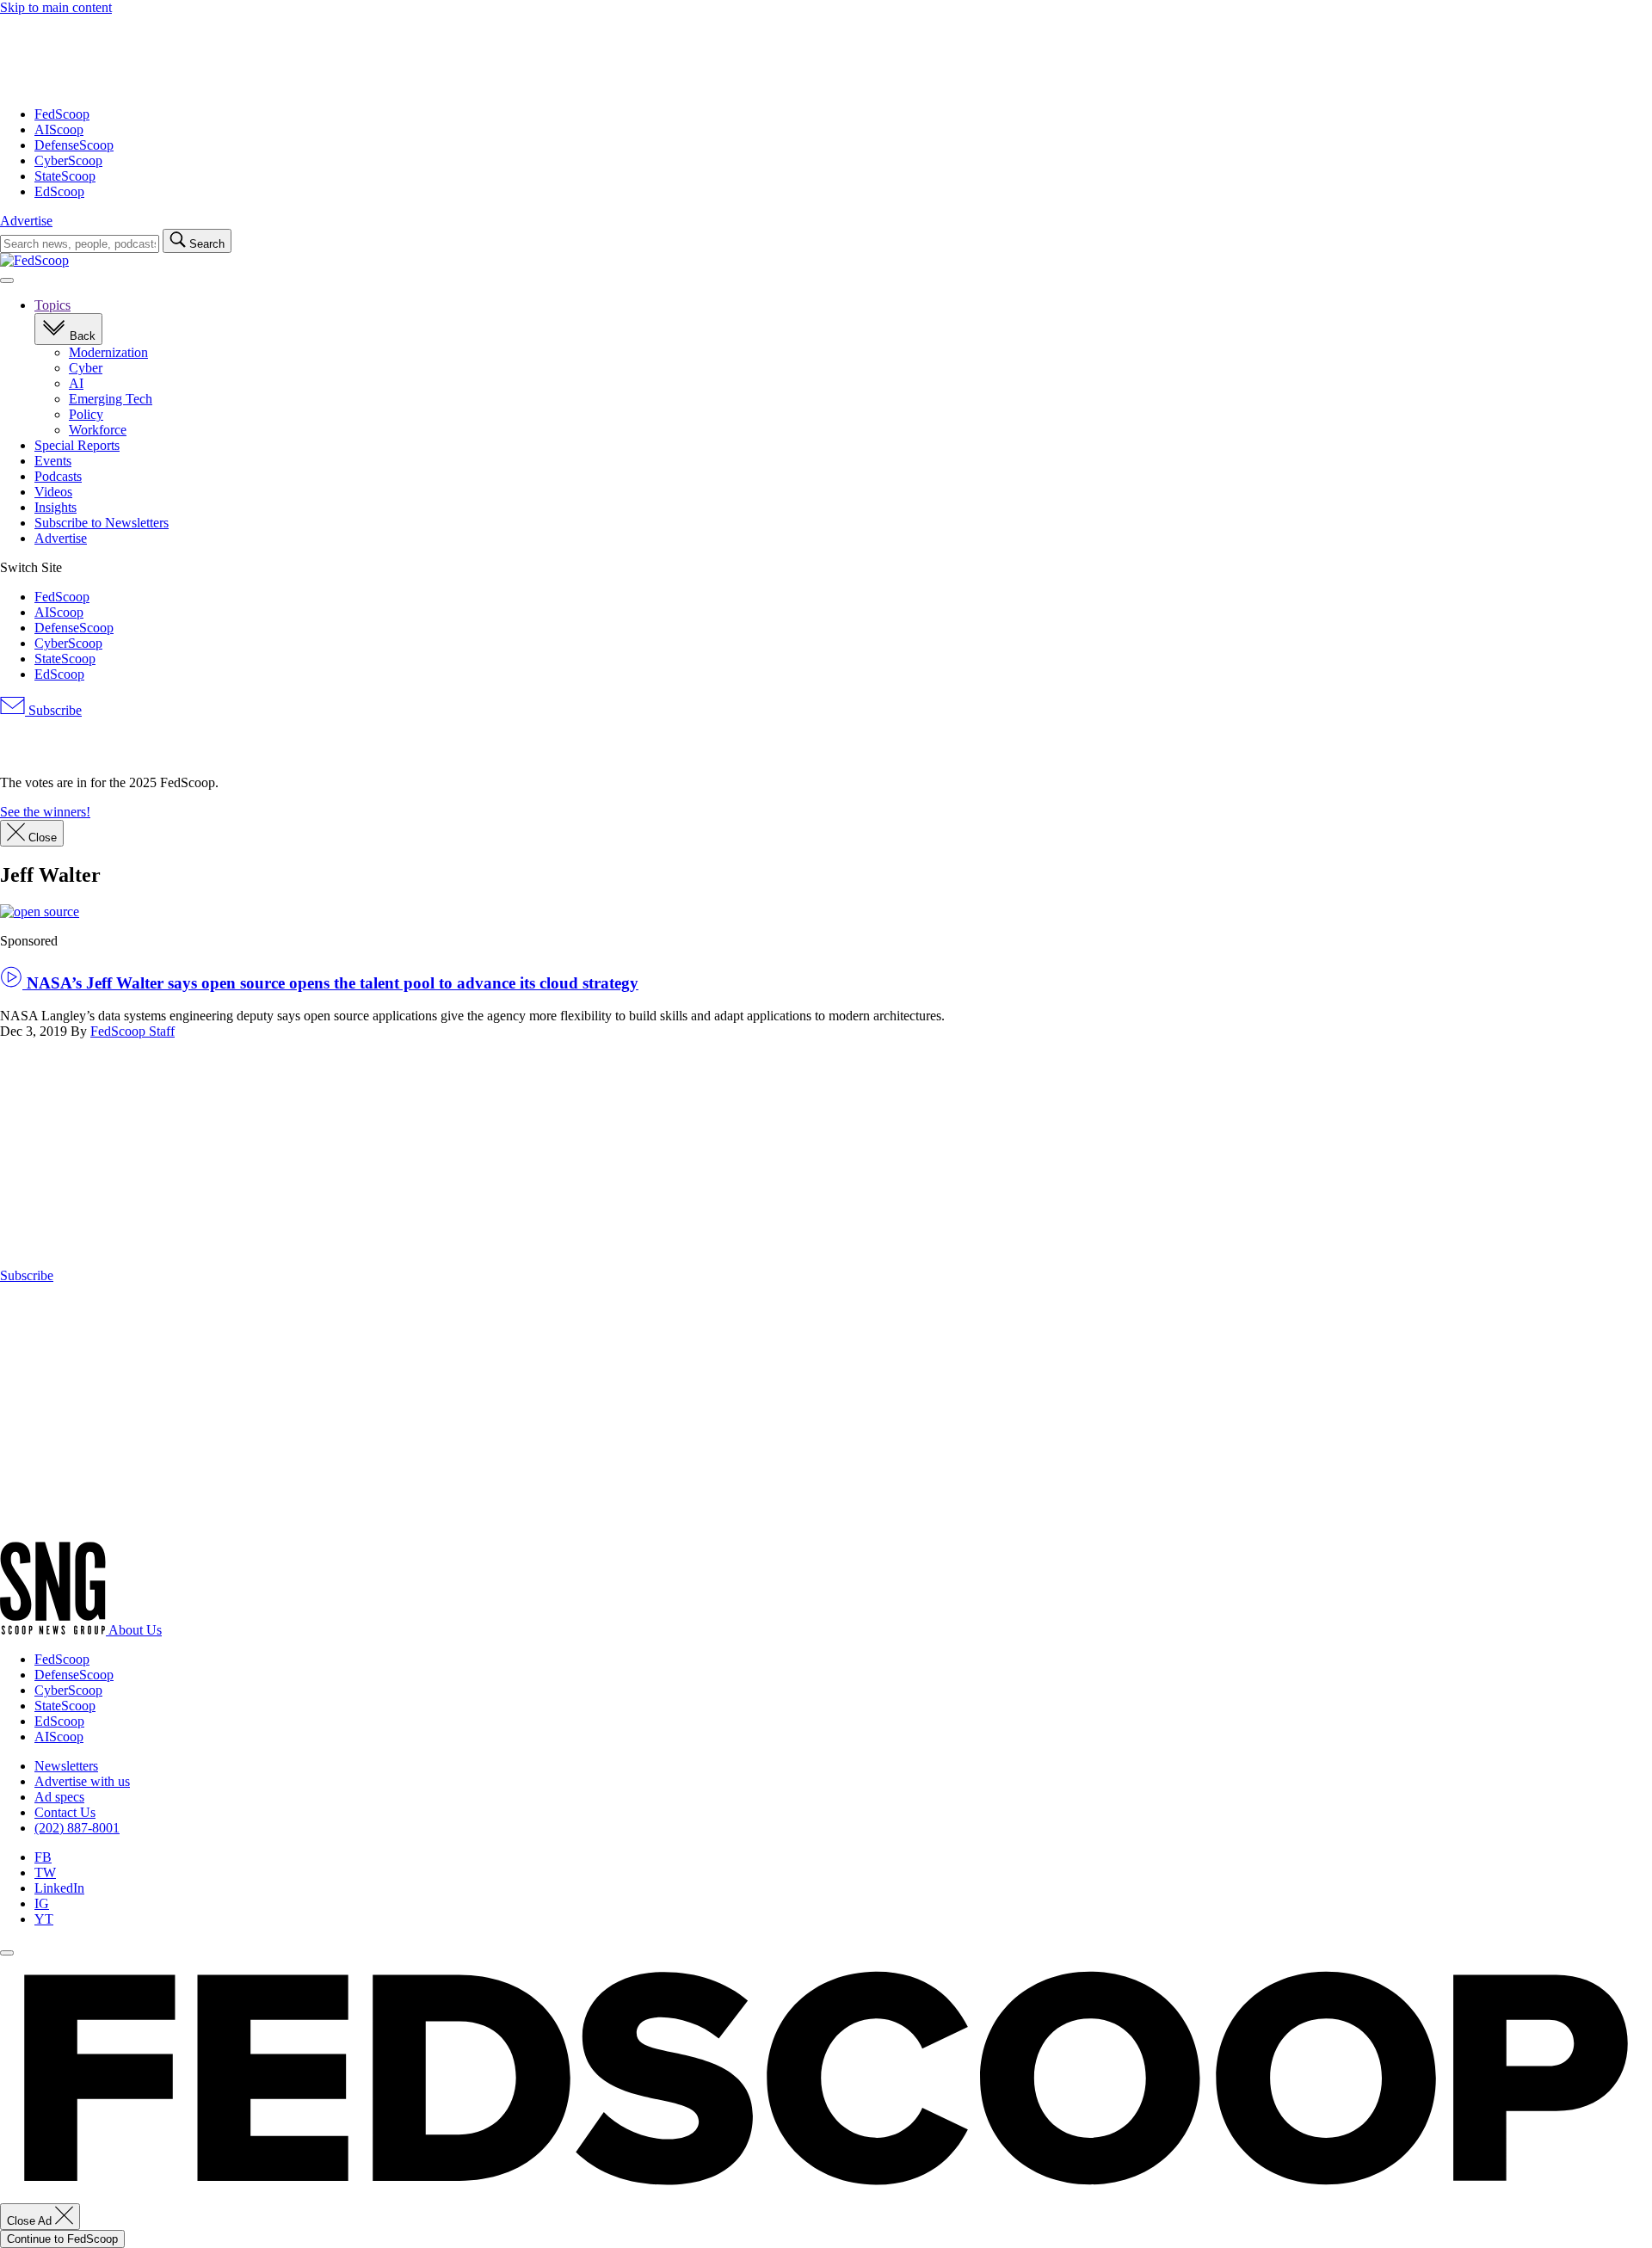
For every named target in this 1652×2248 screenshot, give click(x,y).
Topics (52, 305)
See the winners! (45, 812)
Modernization (108, 352)
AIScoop (59, 129)
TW (45, 1872)
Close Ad (31, 2221)
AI (76, 383)
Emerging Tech (111, 399)
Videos (53, 492)
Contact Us (65, 1812)
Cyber (86, 368)
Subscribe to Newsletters (102, 523)
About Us (135, 1630)
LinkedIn (59, 1888)
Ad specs (59, 1797)
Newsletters (66, 1766)
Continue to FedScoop (62, 2239)
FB (43, 1857)
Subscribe (53, 710)
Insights (55, 507)
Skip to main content (56, 7)
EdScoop (59, 191)
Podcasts (58, 476)
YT (44, 1919)
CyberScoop (68, 160)
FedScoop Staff (133, 1031)
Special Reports (77, 445)
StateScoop (65, 176)
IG (42, 1903)
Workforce (98, 430)
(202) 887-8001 (77, 1828)
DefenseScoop (74, 145)
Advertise (26, 221)
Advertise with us (82, 1781)
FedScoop (62, 114)
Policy (86, 414)
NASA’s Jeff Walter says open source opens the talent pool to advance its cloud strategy (330, 983)
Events (53, 461)
